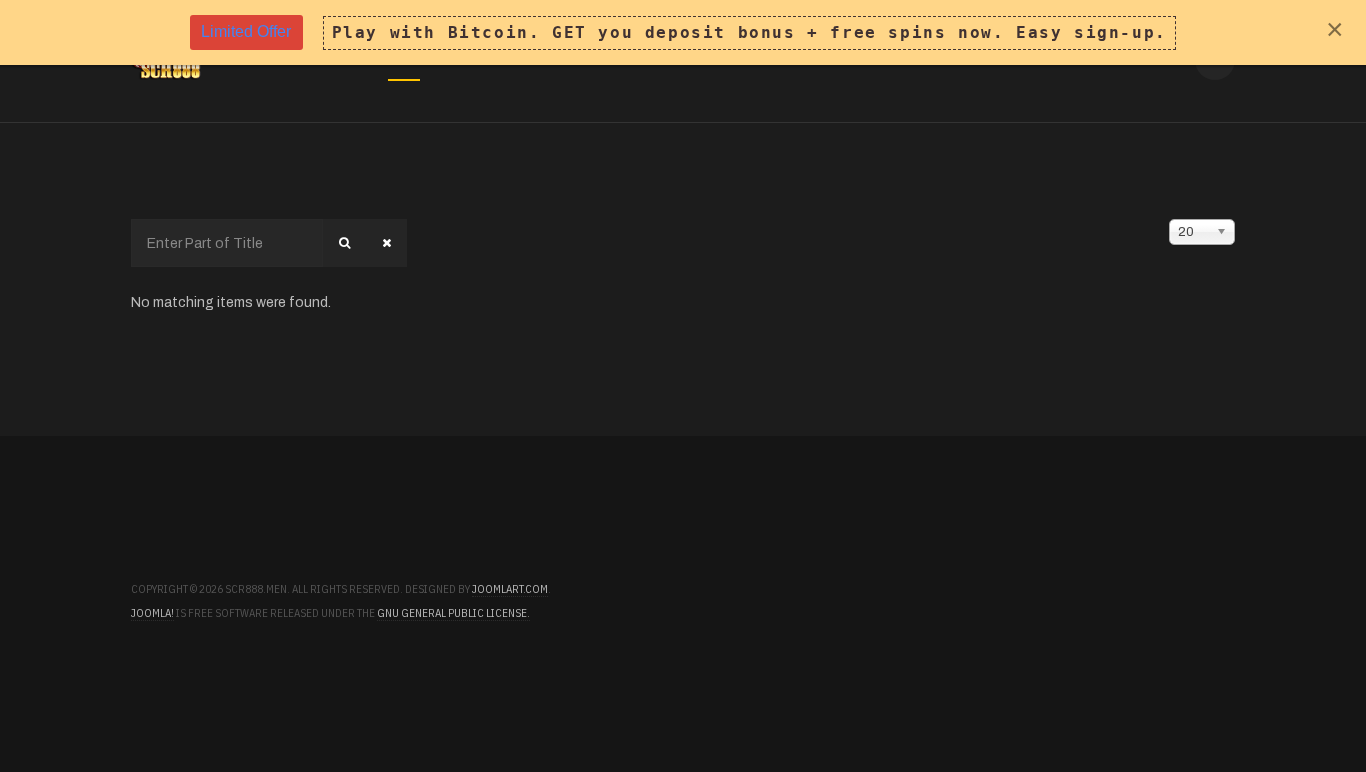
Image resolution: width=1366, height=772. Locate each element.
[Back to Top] (1294, 700)
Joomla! (152, 613)
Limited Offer (246, 31)
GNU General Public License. (453, 613)
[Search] (344, 243)
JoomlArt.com (510, 589)
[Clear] (386, 243)
